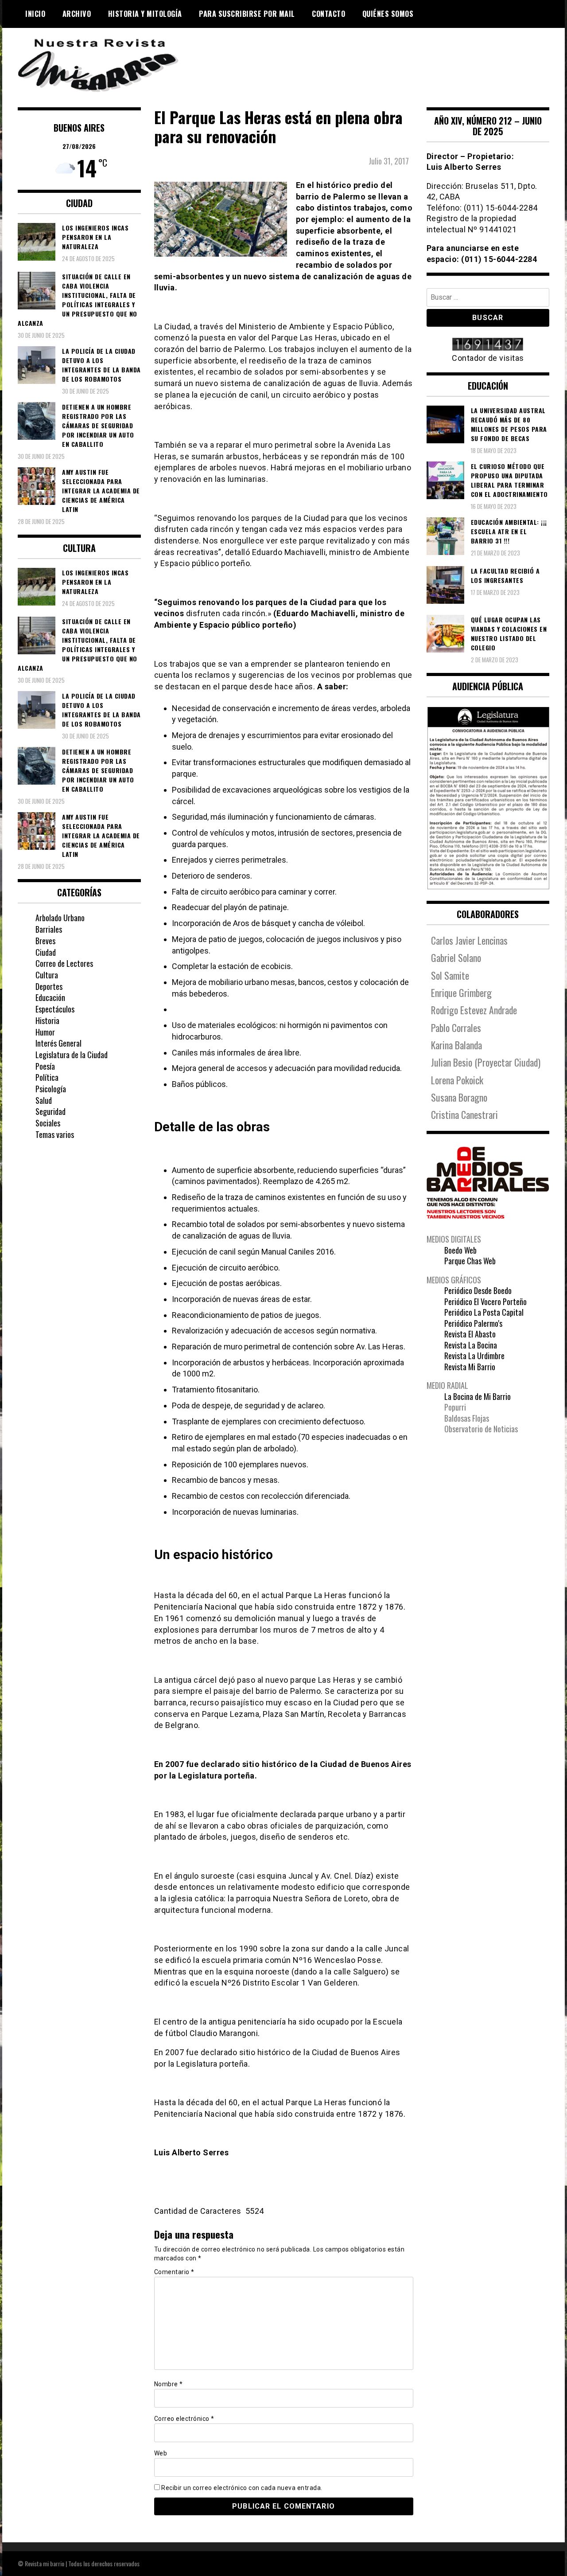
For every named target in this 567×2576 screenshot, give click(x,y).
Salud (44, 1100)
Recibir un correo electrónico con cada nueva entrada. (242, 2488)
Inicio (35, 14)
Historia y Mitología (145, 14)
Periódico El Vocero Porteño (485, 1302)
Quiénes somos (388, 14)
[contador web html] (488, 345)
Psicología (51, 1089)
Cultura (47, 975)
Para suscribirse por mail (247, 14)
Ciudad (46, 952)
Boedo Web (460, 1250)
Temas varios (55, 1134)
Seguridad (50, 1111)
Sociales (48, 1123)
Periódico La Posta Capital (484, 1312)
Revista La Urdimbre (474, 1356)
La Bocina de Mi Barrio (478, 1396)
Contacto (328, 14)
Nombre (169, 2384)
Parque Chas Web (470, 1261)
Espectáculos (55, 1009)
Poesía (45, 1066)
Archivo (77, 14)
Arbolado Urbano (60, 918)
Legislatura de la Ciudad (72, 1055)
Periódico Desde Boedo (478, 1290)
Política (47, 1077)
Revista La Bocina (471, 1345)
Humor (45, 1032)
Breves (45, 941)
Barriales (49, 929)
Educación (50, 997)
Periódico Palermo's (473, 1323)
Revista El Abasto (470, 1334)
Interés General (58, 1043)
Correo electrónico (184, 2419)
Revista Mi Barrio (470, 1367)
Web (161, 2453)
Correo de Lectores (64, 963)
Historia (47, 1020)
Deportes (49, 986)
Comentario (174, 2272)
